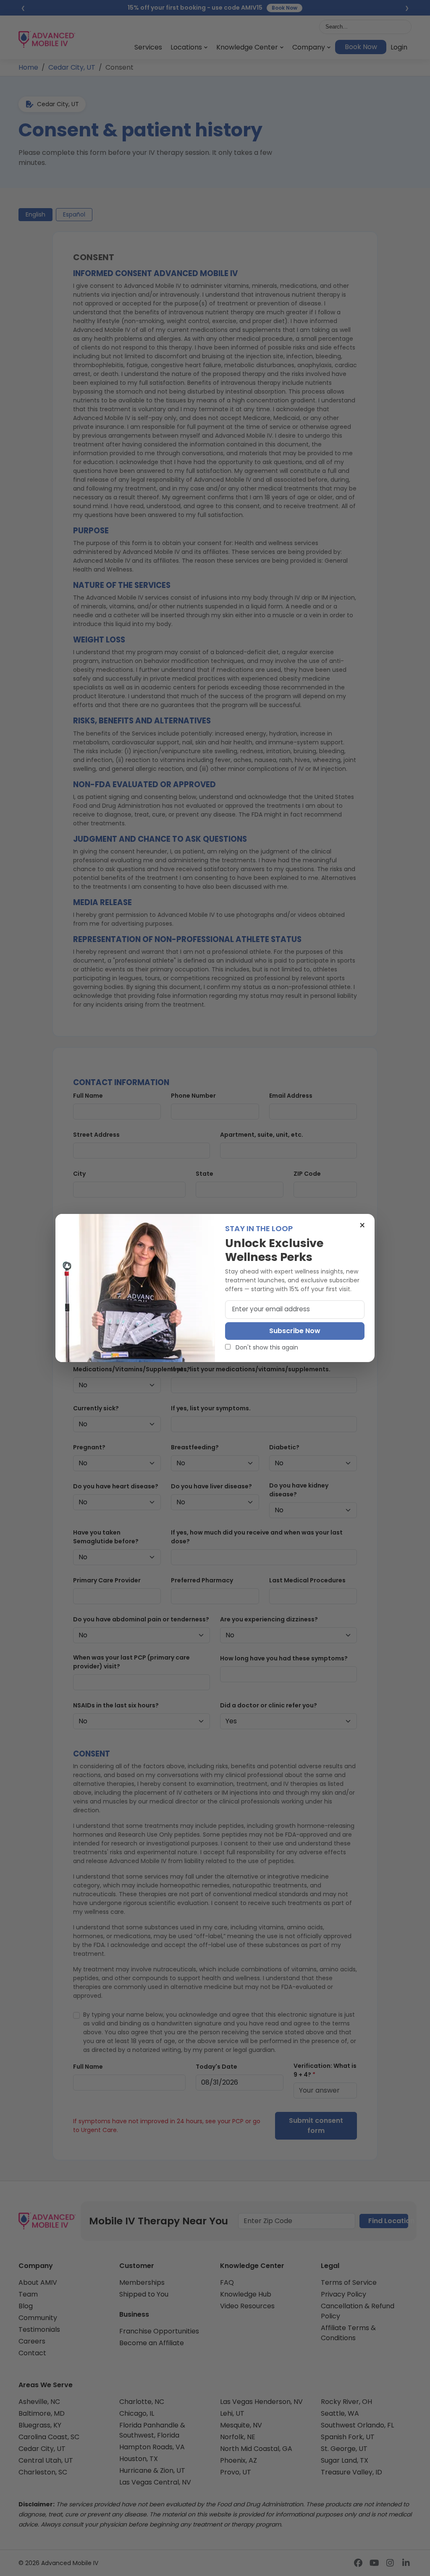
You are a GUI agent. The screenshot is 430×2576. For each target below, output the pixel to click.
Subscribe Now (295, 1331)
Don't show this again (266, 1347)
